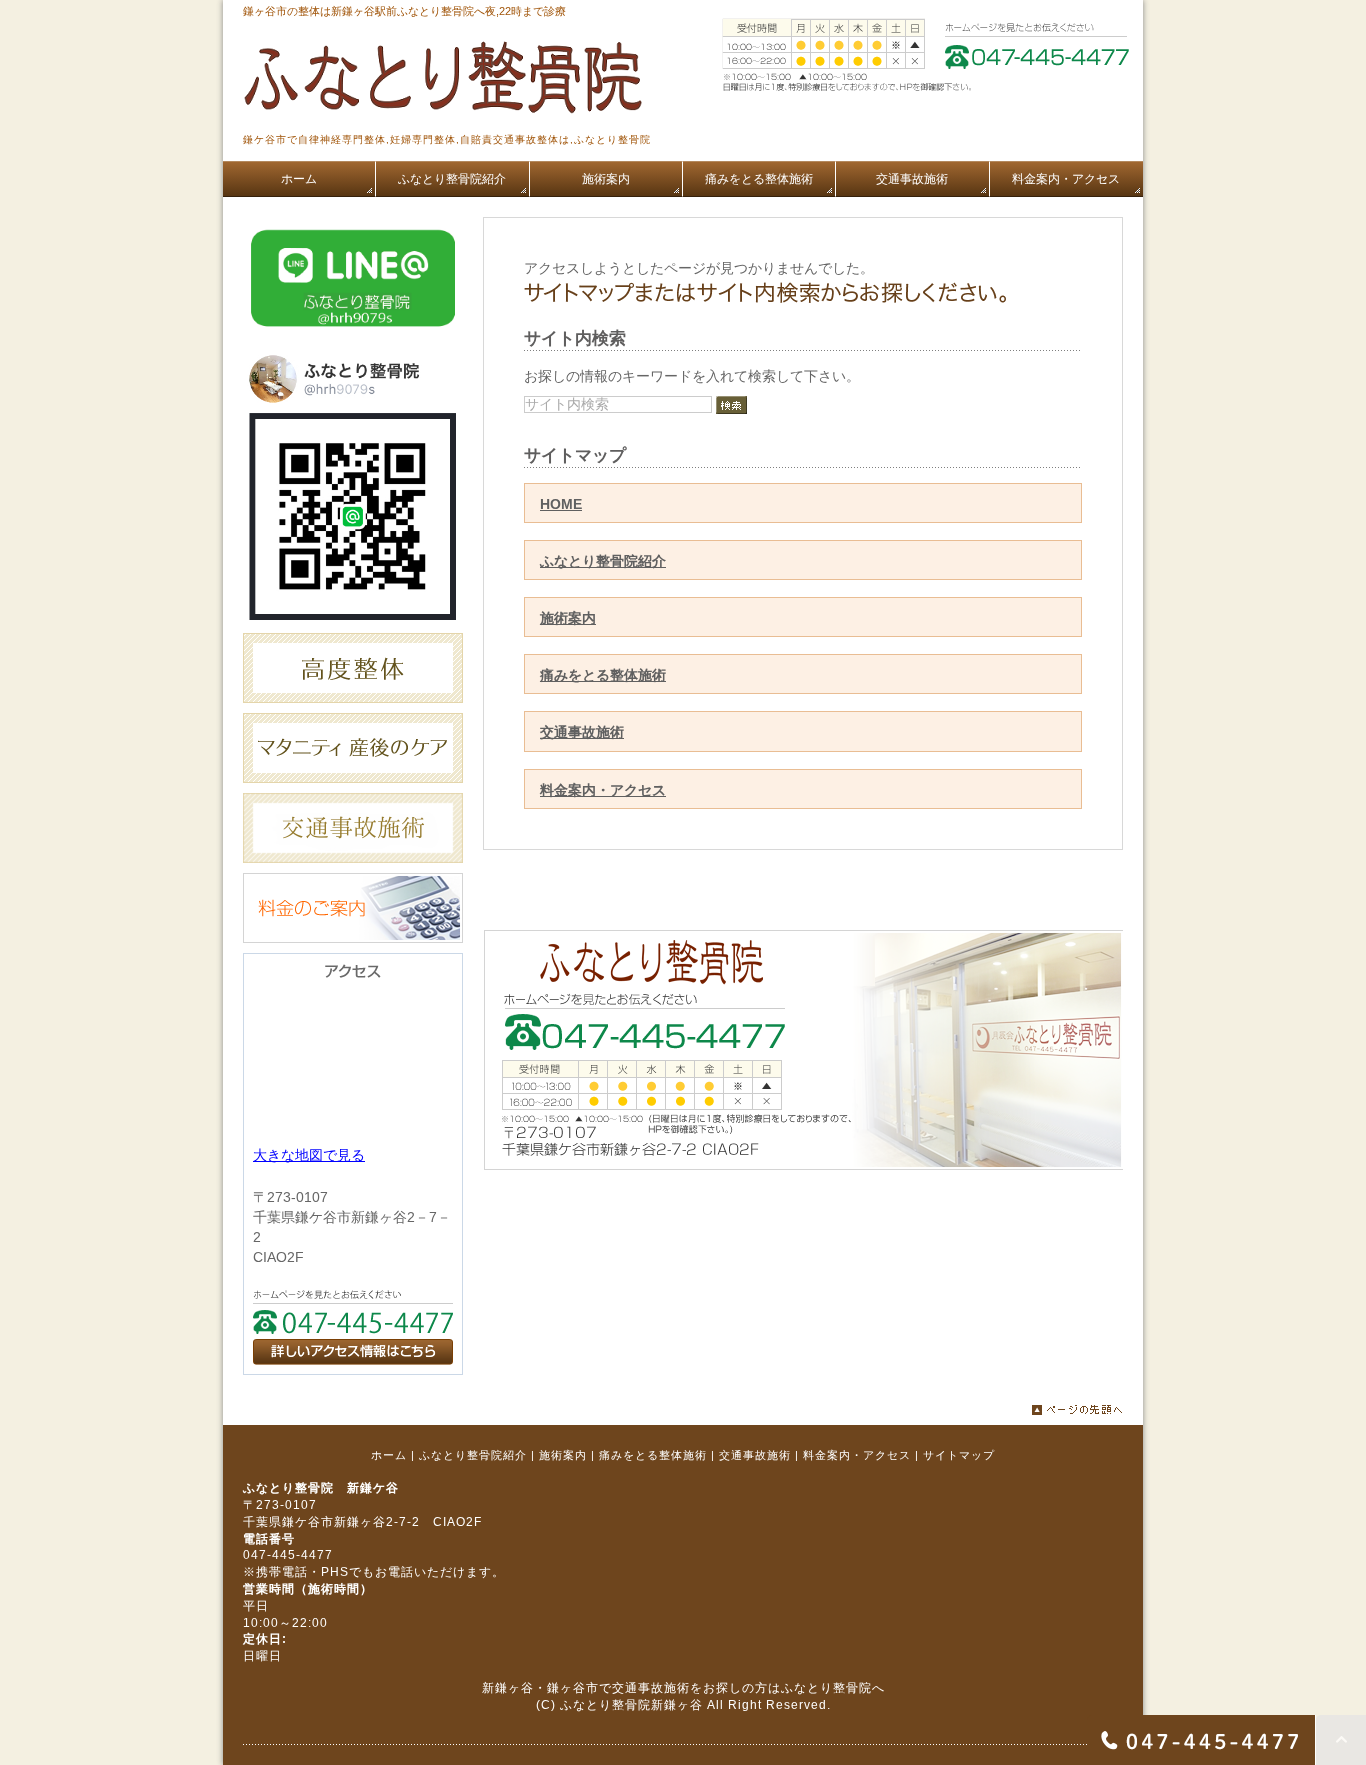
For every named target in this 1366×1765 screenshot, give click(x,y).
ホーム (389, 1455)
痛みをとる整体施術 (603, 675)
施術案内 (568, 618)
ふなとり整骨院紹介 (603, 561)
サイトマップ (959, 1455)
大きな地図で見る (309, 1155)
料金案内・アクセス (603, 790)
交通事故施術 (582, 732)
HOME (561, 504)
